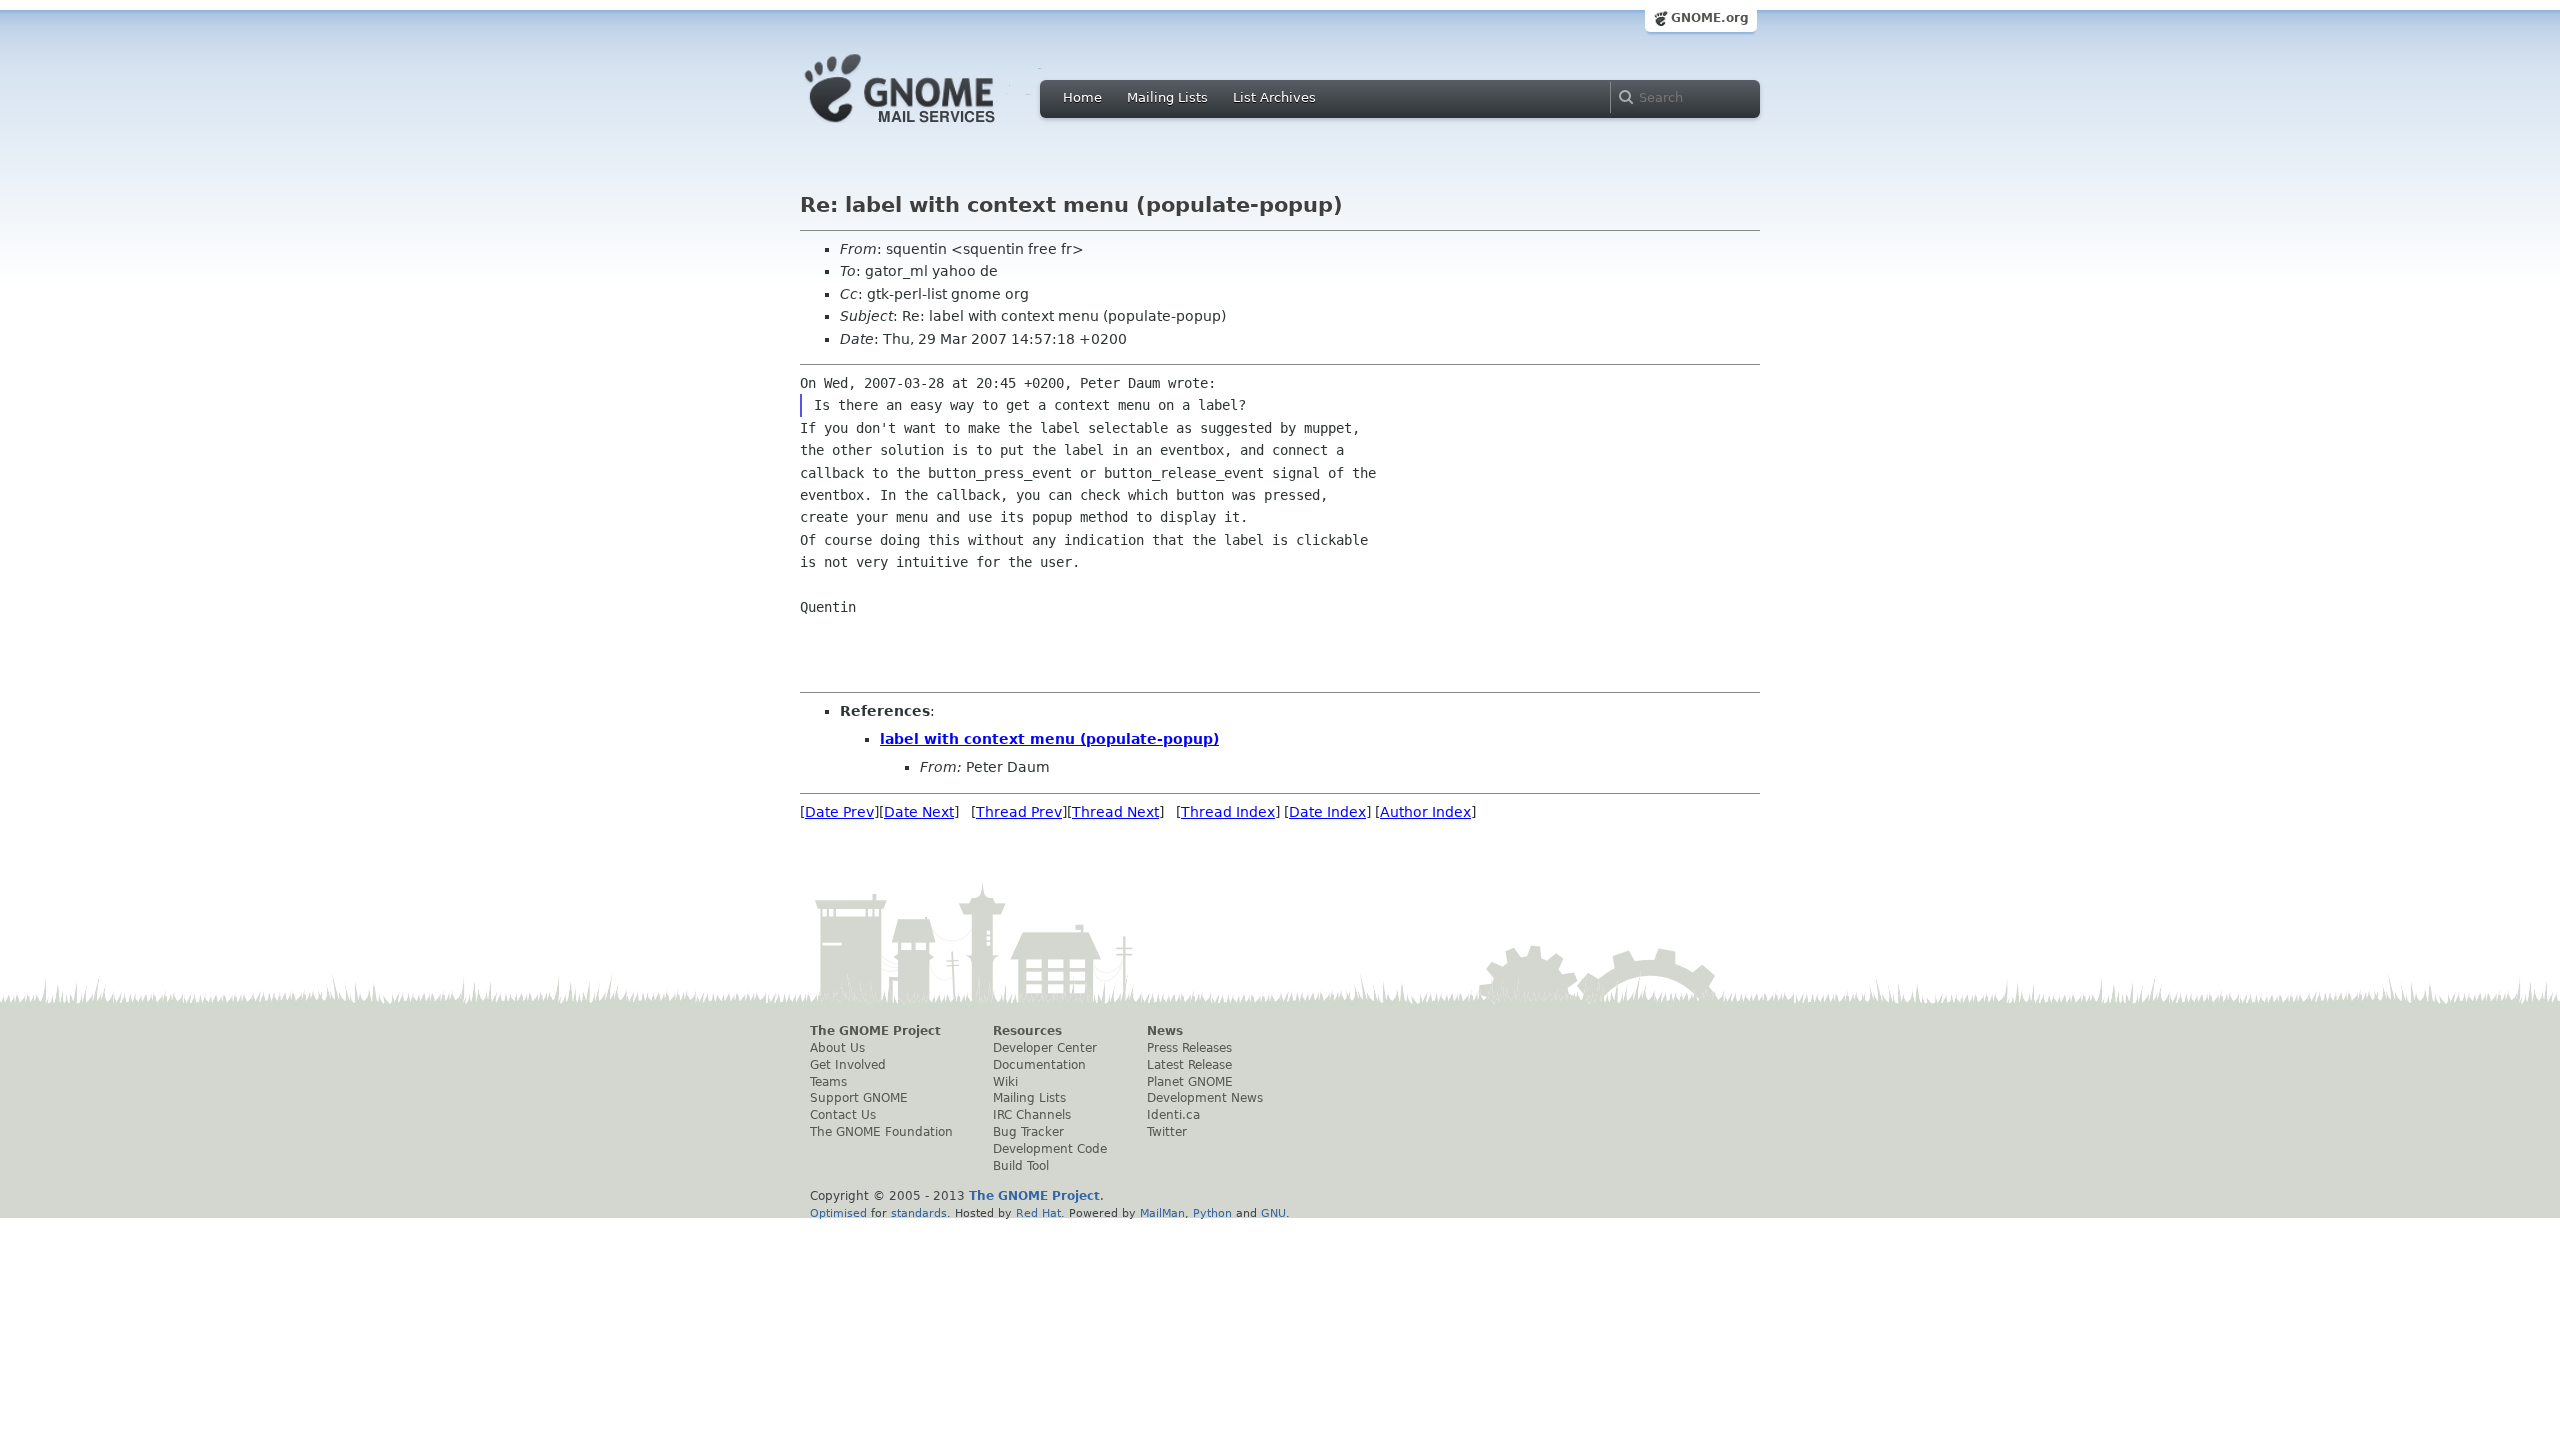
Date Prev (839, 812)
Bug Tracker (1028, 1132)
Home (1082, 97)
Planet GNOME (1190, 1082)
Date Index (1327, 812)
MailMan (1162, 1213)
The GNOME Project (875, 1031)
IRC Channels (1032, 1115)
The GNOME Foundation (881, 1132)
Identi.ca (1173, 1115)
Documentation (1039, 1065)
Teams (828, 1082)
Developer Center (1045, 1048)
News (1165, 1031)
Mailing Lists (1167, 97)
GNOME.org (1710, 18)
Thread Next (1115, 812)
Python (1212, 1213)
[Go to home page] (930, 128)
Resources (1027, 1031)
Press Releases (1189, 1048)
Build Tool (1021, 1166)
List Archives (1274, 97)
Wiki (1005, 1082)
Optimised (838, 1213)
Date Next (919, 812)
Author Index (1425, 812)
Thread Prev (1019, 812)
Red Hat (1038, 1213)
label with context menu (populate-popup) (1049, 739)
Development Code (1050, 1149)
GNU (1273, 1213)
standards (919, 1213)
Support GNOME (859, 1098)
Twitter (1167, 1132)
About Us (837, 1048)
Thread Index (1228, 812)
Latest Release (1189, 1065)
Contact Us (843, 1115)
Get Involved (848, 1065)
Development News (1205, 1098)
